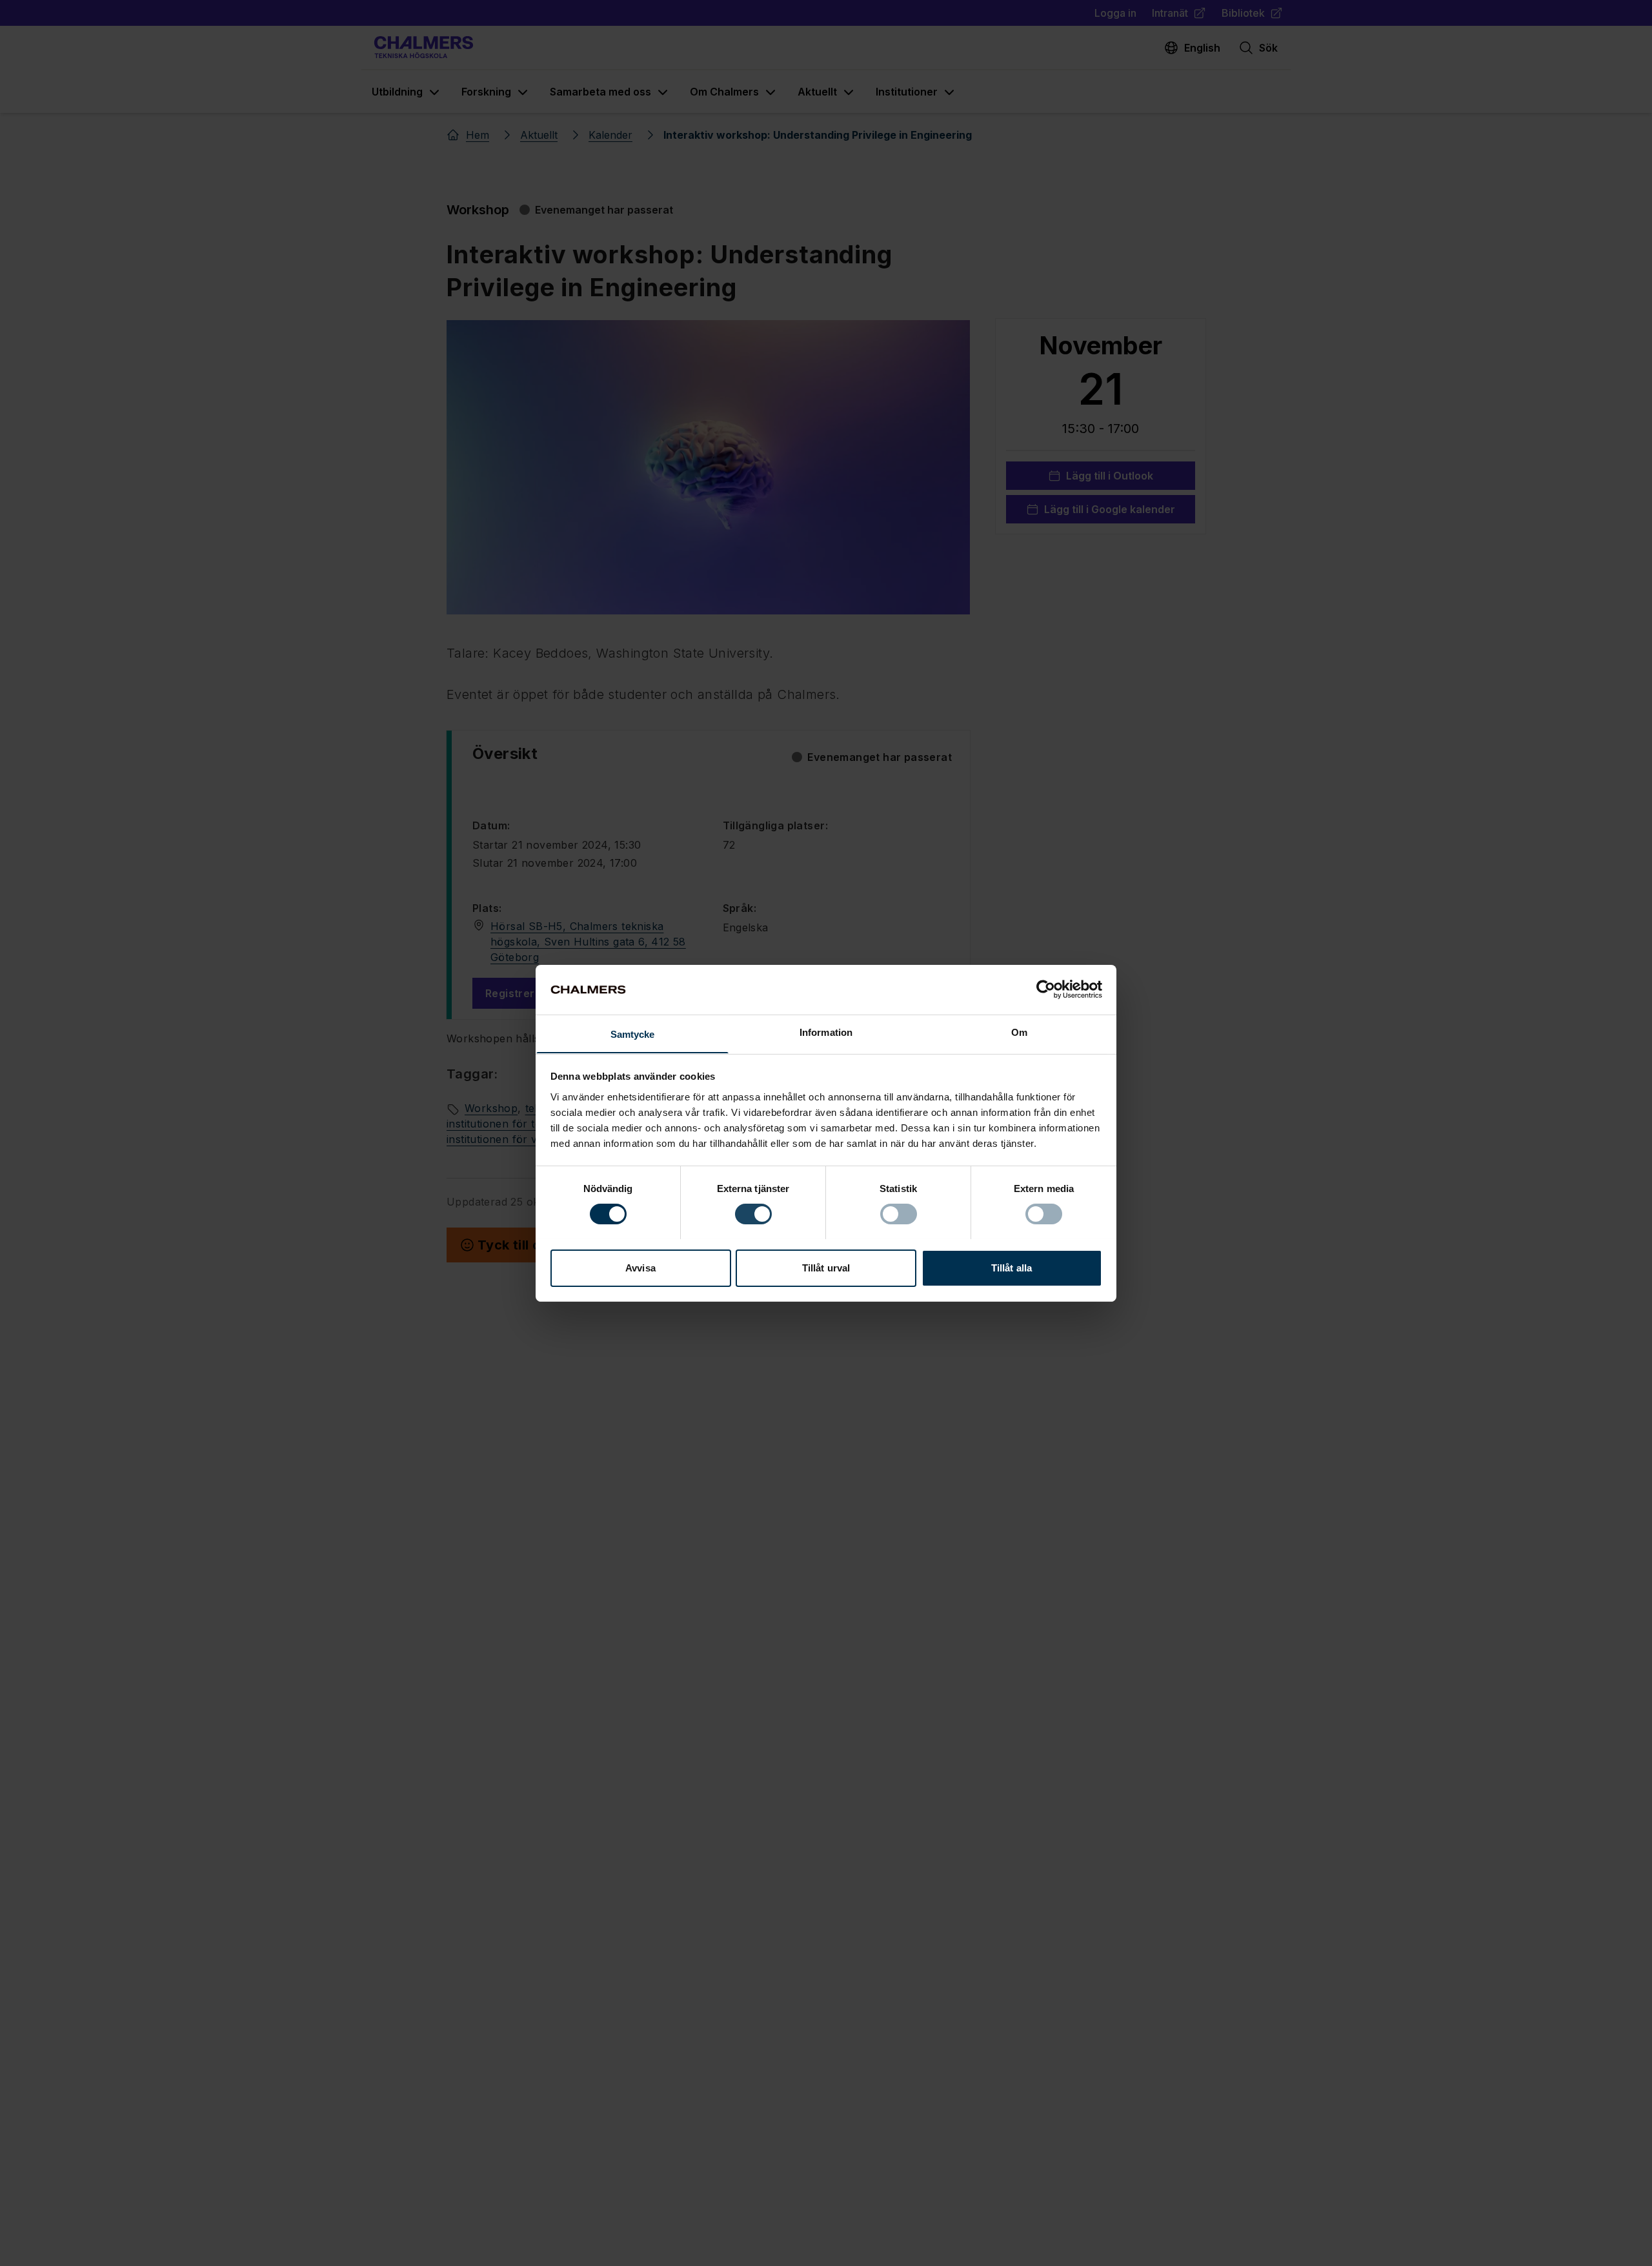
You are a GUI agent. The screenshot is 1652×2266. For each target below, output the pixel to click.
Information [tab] (826, 1032)
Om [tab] (1019, 1032)
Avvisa (640, 1267)
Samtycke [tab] (633, 1034)
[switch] (753, 1214)
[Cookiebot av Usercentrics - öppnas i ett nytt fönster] (1046, 989)
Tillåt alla (1012, 1267)
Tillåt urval (826, 1267)
